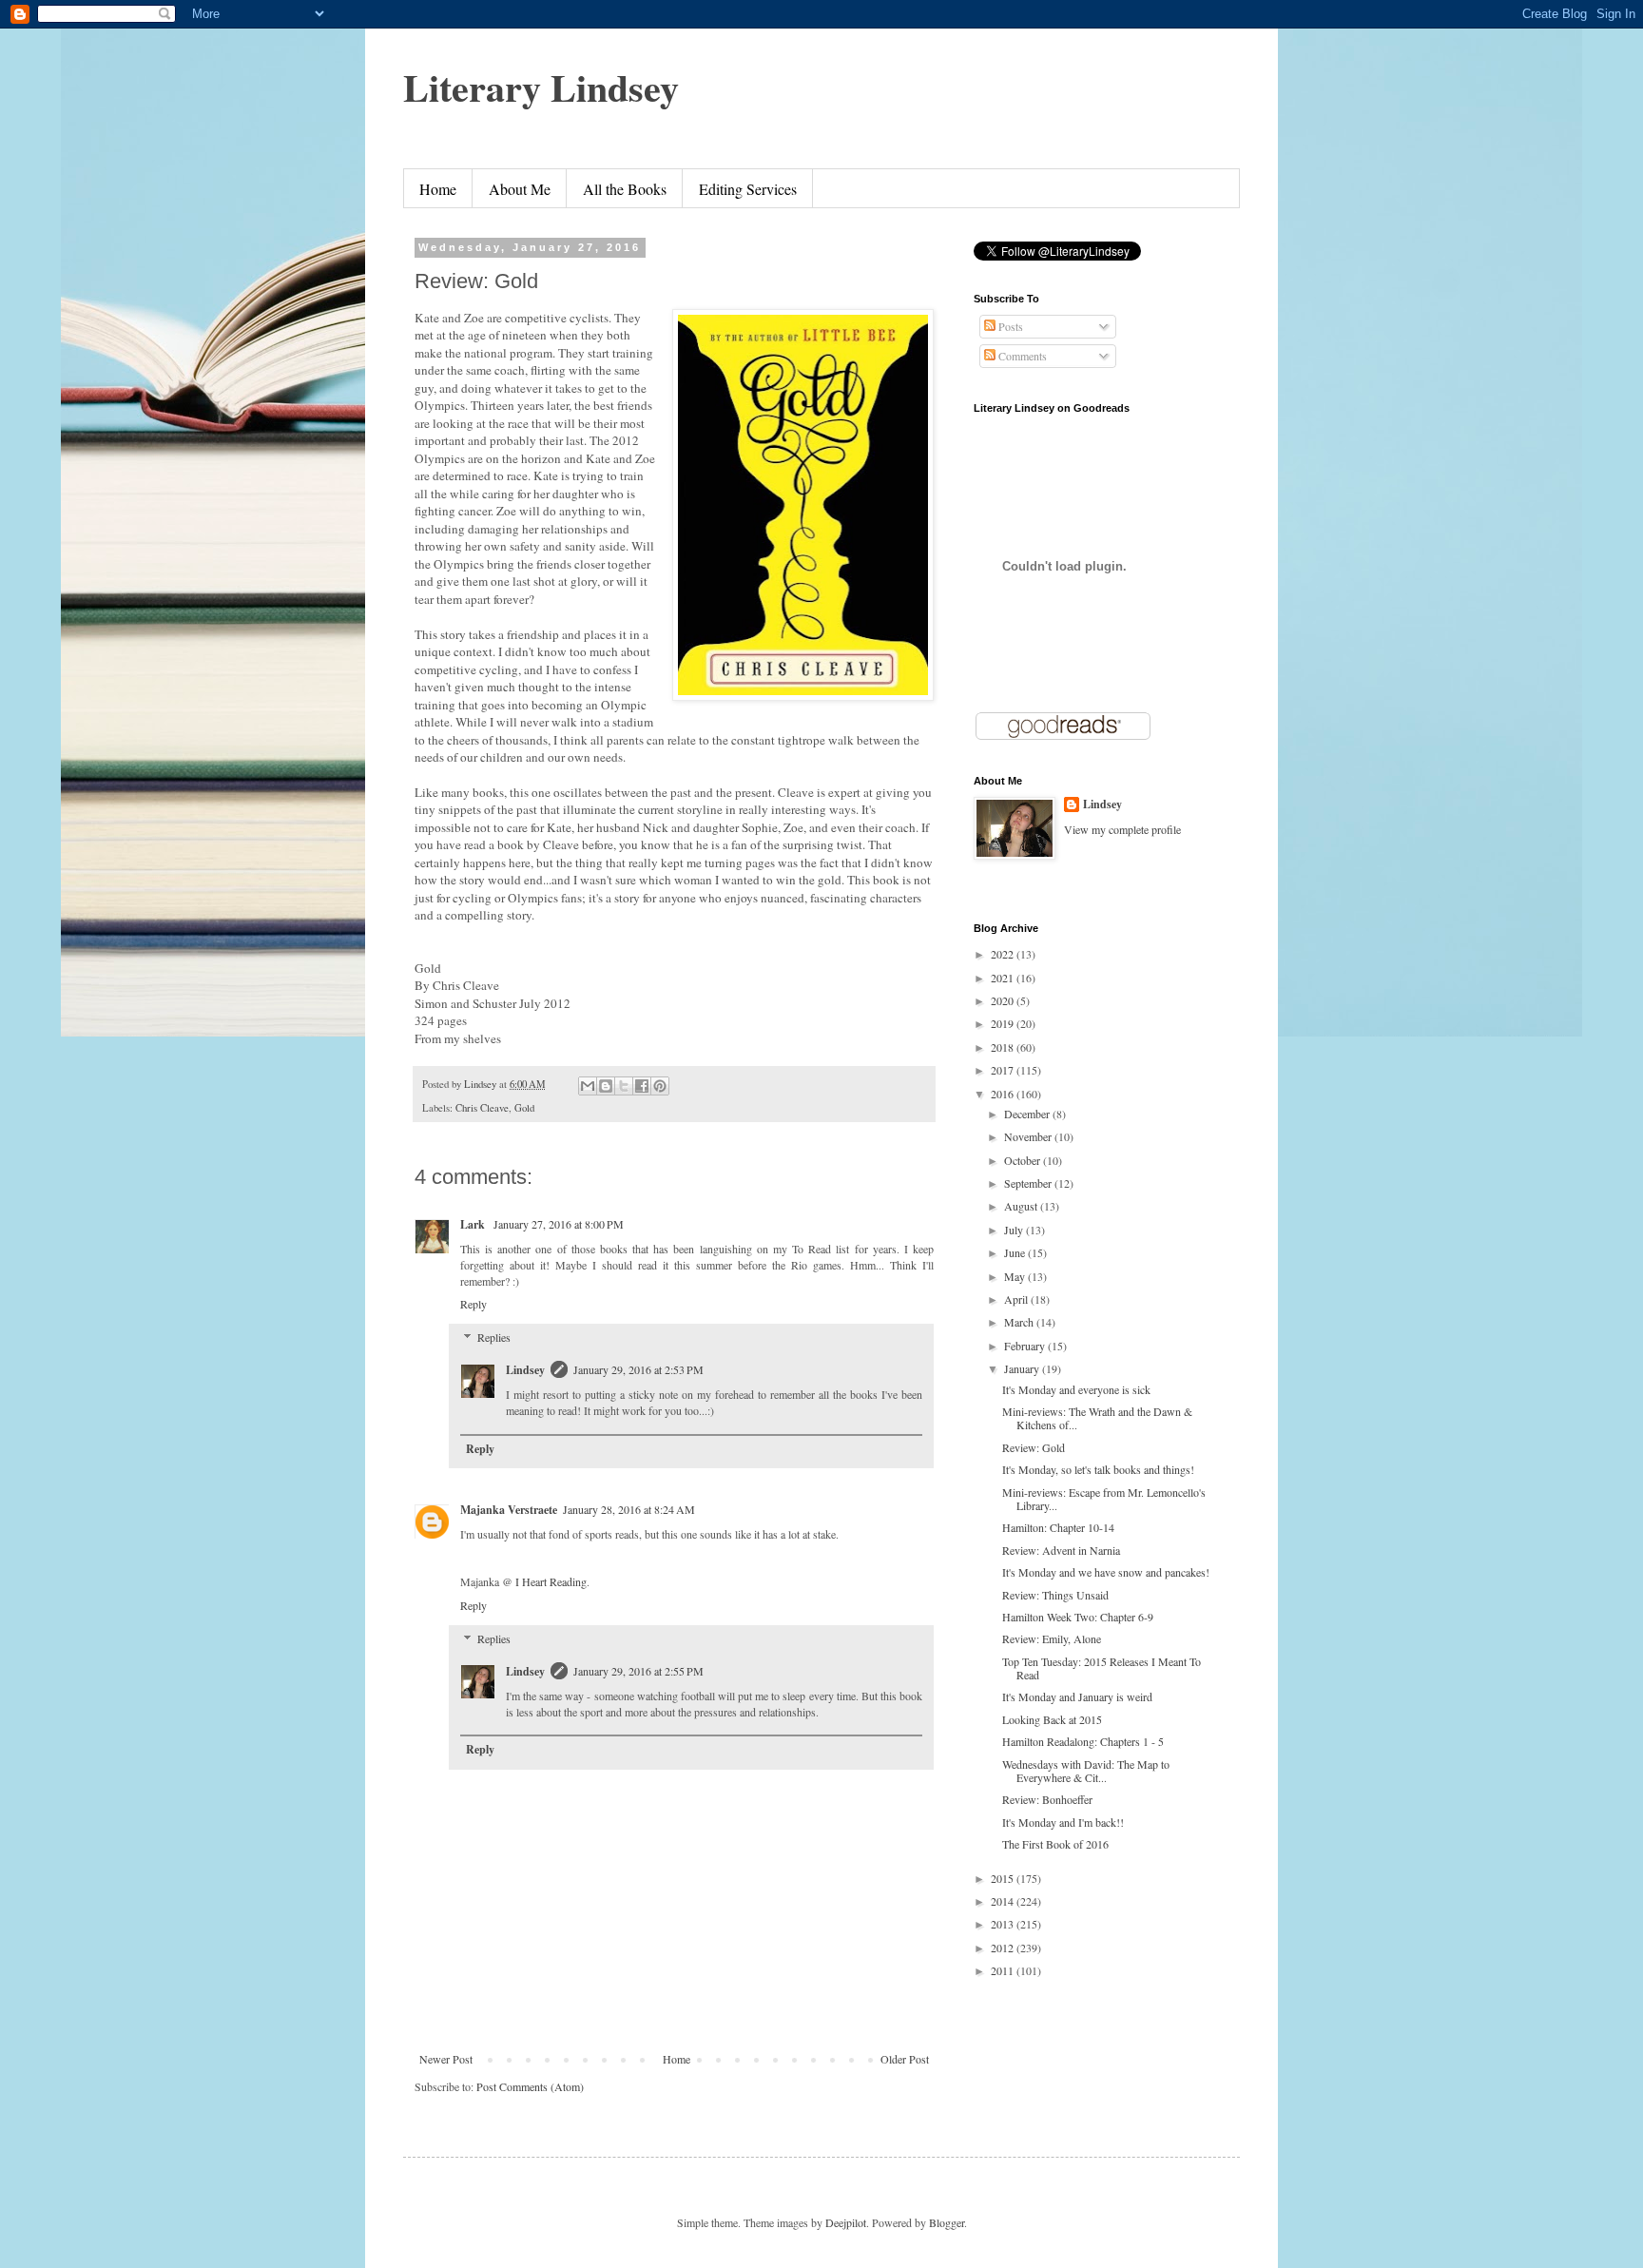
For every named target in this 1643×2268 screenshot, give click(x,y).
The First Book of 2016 (1055, 1844)
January (1023, 1368)
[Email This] (588, 1086)
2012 (1004, 1948)
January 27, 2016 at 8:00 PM (559, 1224)
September (1029, 1183)
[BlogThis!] (606, 1086)
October (1024, 1160)
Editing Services (748, 189)
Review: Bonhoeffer (1047, 1799)
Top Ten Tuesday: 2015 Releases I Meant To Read (1102, 1668)
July (1015, 1230)
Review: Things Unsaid (1055, 1595)
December (1028, 1114)
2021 (1004, 978)
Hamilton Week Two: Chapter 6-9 (1078, 1617)
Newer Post (446, 2059)
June (1016, 1252)
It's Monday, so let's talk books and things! (1098, 1469)
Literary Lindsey (541, 87)
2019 (1004, 1023)
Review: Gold (1034, 1447)
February (1026, 1346)
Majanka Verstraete (509, 1510)
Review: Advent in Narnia (1061, 1550)
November (1029, 1136)
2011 (1004, 1970)
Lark (474, 1224)
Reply (474, 1304)
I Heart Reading (551, 1581)
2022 (1004, 954)
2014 (1004, 1901)
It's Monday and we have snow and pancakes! (1106, 1572)
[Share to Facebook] (642, 1086)
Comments (1021, 356)
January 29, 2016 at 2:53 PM (638, 1369)
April (1017, 1299)
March (1020, 1322)
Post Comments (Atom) (530, 2086)
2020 (1004, 1000)
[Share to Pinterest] (660, 1086)
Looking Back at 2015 (1052, 1719)
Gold (524, 1108)
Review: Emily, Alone (1052, 1638)
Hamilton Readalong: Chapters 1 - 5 (1083, 1741)
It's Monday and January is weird (1077, 1696)
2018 (1004, 1047)
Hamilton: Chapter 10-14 (1058, 1527)
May (1016, 1276)
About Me (520, 189)
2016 (1004, 1094)
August (1022, 1206)
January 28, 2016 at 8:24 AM (629, 1509)
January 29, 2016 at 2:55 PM (638, 1671)
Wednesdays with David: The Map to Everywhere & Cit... (1086, 1771)
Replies (494, 1337)
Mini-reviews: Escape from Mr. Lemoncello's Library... (1104, 1499)
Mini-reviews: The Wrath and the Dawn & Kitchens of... (1097, 1418)
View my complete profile (1122, 829)
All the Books (625, 189)
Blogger (947, 2222)
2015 (1004, 1878)
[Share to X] (624, 1086)
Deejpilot (846, 2222)
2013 (1004, 1924)
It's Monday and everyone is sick (1076, 1389)
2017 (1004, 1070)
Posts (1009, 326)
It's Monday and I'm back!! (1063, 1822)
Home (438, 189)
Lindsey (525, 1370)
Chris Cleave (482, 1108)
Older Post (905, 2059)
